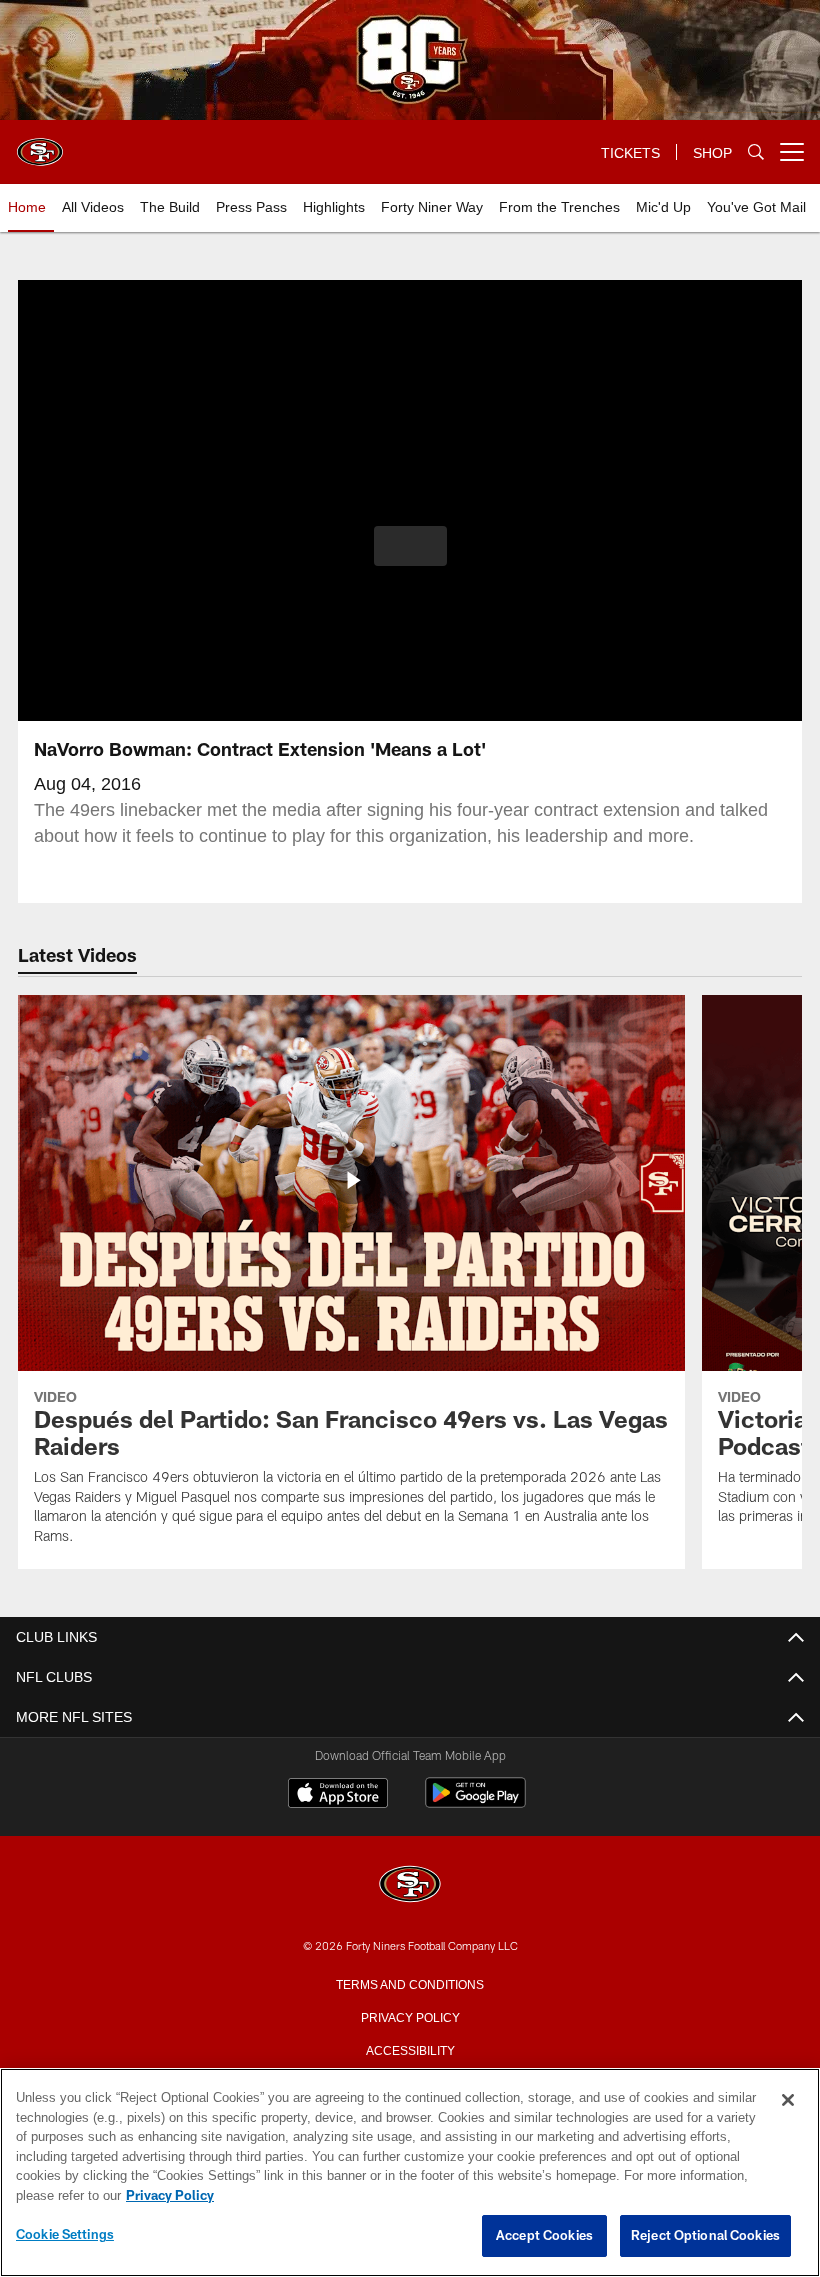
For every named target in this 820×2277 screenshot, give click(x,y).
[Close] (788, 2101)
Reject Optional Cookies (705, 2236)
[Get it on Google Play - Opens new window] (475, 1802)
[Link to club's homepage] (40, 144)
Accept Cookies (544, 2236)
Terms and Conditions (410, 1983)
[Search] (756, 152)
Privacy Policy (410, 2016)
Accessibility (410, 2049)
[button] (410, 546)
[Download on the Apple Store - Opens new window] (338, 1795)
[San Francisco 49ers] (410, 1885)
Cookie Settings (65, 2235)
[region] (410, 2173)
